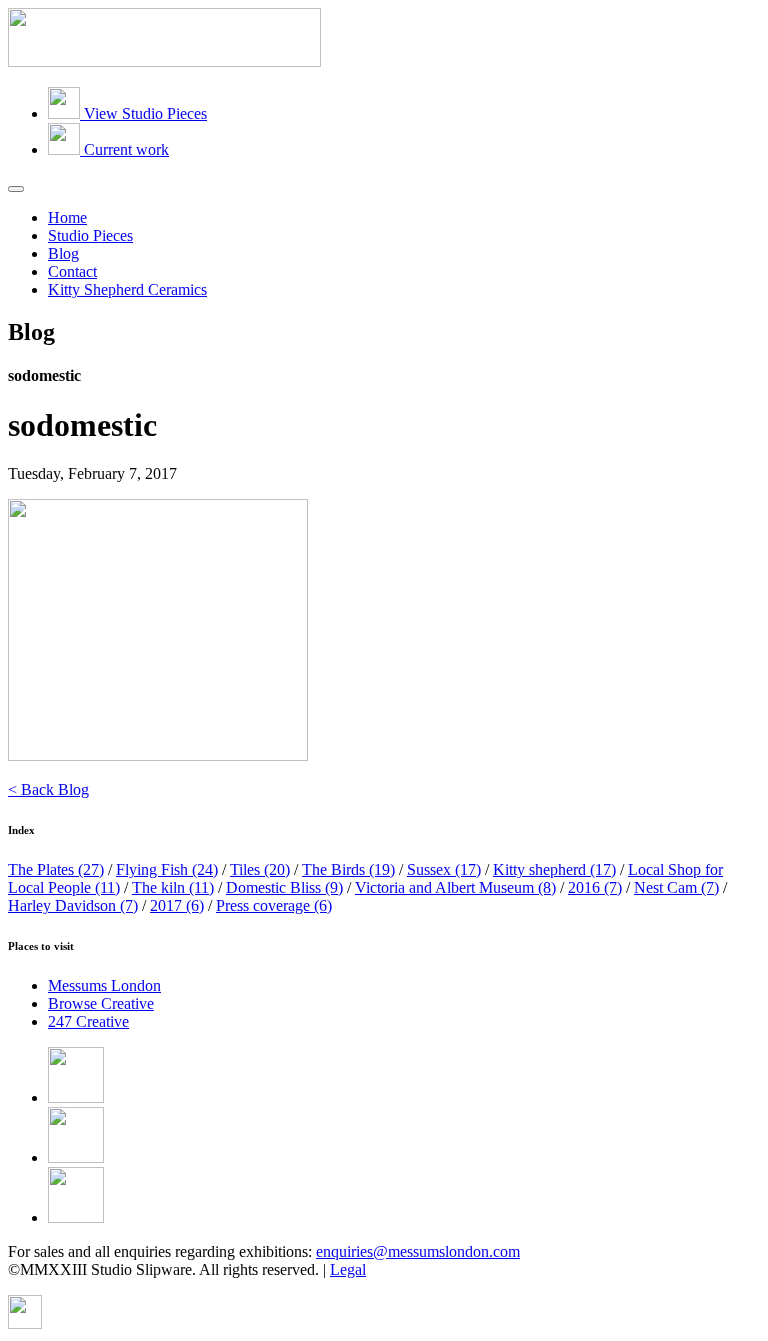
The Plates (56, 869)
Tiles (260, 869)
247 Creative (88, 1021)
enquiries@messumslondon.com (418, 1251)
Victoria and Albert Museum (455, 887)
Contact (72, 271)
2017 (177, 905)
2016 (595, 887)
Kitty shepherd (554, 869)
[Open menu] (16, 189)
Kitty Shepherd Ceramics (127, 289)
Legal (348, 1269)
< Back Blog (48, 789)
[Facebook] (76, 1097)
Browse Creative (101, 1003)
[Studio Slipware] (164, 61)
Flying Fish (167, 869)
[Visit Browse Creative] (25, 1323)
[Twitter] (76, 1157)
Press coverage (274, 905)
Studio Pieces (90, 235)
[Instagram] (76, 1217)
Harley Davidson (73, 905)
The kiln (173, 887)
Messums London (104, 985)
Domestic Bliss (284, 887)
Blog (63, 253)
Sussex (444, 869)
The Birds (348, 869)
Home (67, 217)
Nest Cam (676, 887)
